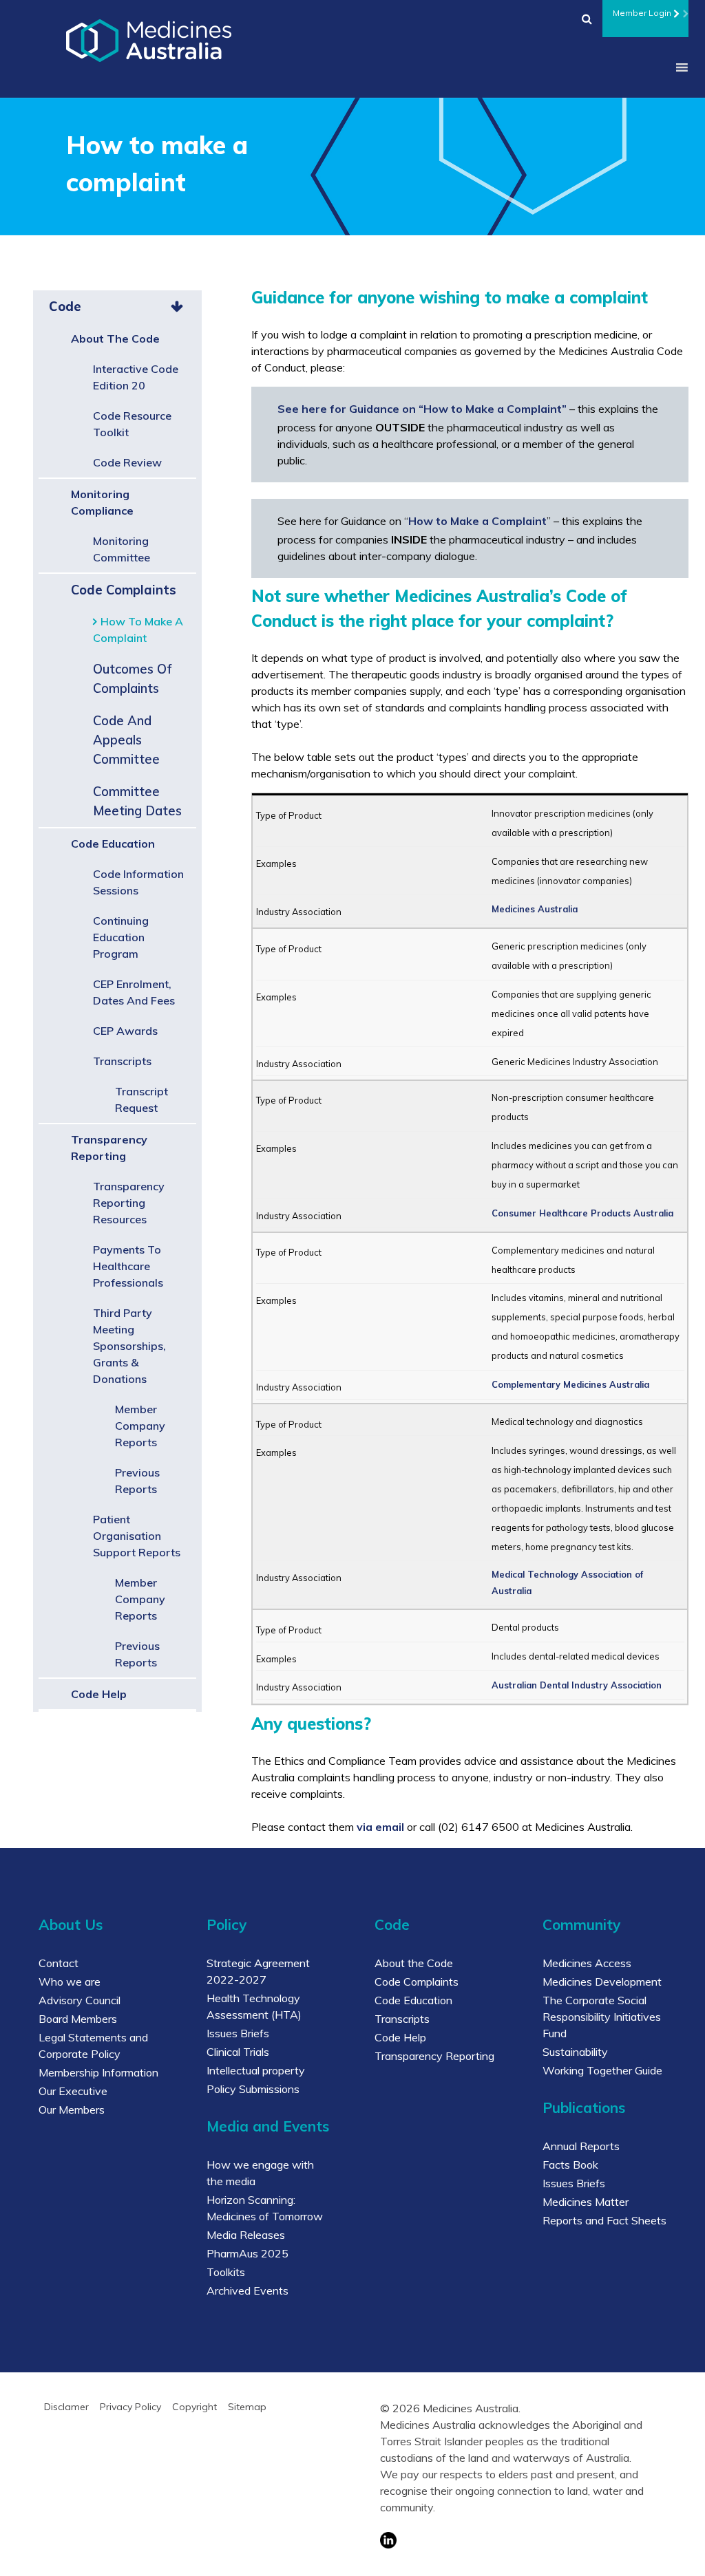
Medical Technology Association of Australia (567, 1582)
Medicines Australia (535, 909)
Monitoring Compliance (102, 502)
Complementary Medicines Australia (570, 1384)
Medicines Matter (586, 2202)
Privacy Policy (130, 2407)
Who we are (70, 1982)
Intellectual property (256, 2070)
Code (65, 307)
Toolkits (226, 2272)
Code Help (99, 1694)
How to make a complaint (138, 630)
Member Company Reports (140, 1426)
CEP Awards (125, 1031)
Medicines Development (602, 1982)
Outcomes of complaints (133, 679)
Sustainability (575, 2052)
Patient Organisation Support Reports (137, 1536)
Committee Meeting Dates (137, 801)
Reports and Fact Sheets (604, 2220)
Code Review (127, 462)
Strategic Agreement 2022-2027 (258, 1971)
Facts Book (570, 2165)
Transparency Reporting (109, 1148)
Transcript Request (141, 1099)
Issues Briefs (238, 2033)
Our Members (72, 2110)
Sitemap (247, 2407)
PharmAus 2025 (248, 2253)
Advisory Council (80, 2000)
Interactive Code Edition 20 (136, 377)
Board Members (78, 2019)
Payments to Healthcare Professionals (128, 1266)
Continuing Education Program (121, 937)
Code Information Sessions (138, 882)
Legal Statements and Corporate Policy (93, 2046)
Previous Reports (137, 1481)
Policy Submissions (253, 2089)
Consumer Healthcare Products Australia (582, 1213)
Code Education (113, 844)
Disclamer (66, 2407)
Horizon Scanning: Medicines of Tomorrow (265, 2208)
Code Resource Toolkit (132, 424)
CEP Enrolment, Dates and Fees (134, 992)
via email (380, 1827)
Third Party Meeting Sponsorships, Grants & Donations (129, 1346)
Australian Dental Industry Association (577, 1685)
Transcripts (122, 1061)
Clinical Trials (238, 2052)
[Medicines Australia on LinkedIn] (514, 2540)
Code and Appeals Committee (126, 740)
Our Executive (73, 2091)
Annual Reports (581, 2146)
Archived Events (248, 2290)
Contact (59, 1963)
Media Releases (246, 2235)
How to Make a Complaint (477, 521)
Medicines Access (587, 1963)
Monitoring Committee (122, 549)
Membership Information (98, 2072)
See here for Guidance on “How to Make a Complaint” (422, 409)
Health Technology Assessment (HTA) (254, 2006)
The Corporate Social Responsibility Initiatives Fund (602, 2017)
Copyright (194, 2407)
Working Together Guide (602, 2070)
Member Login (642, 13)
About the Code (115, 339)
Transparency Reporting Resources (129, 1203)
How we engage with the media (260, 2173)
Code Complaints (124, 590)
